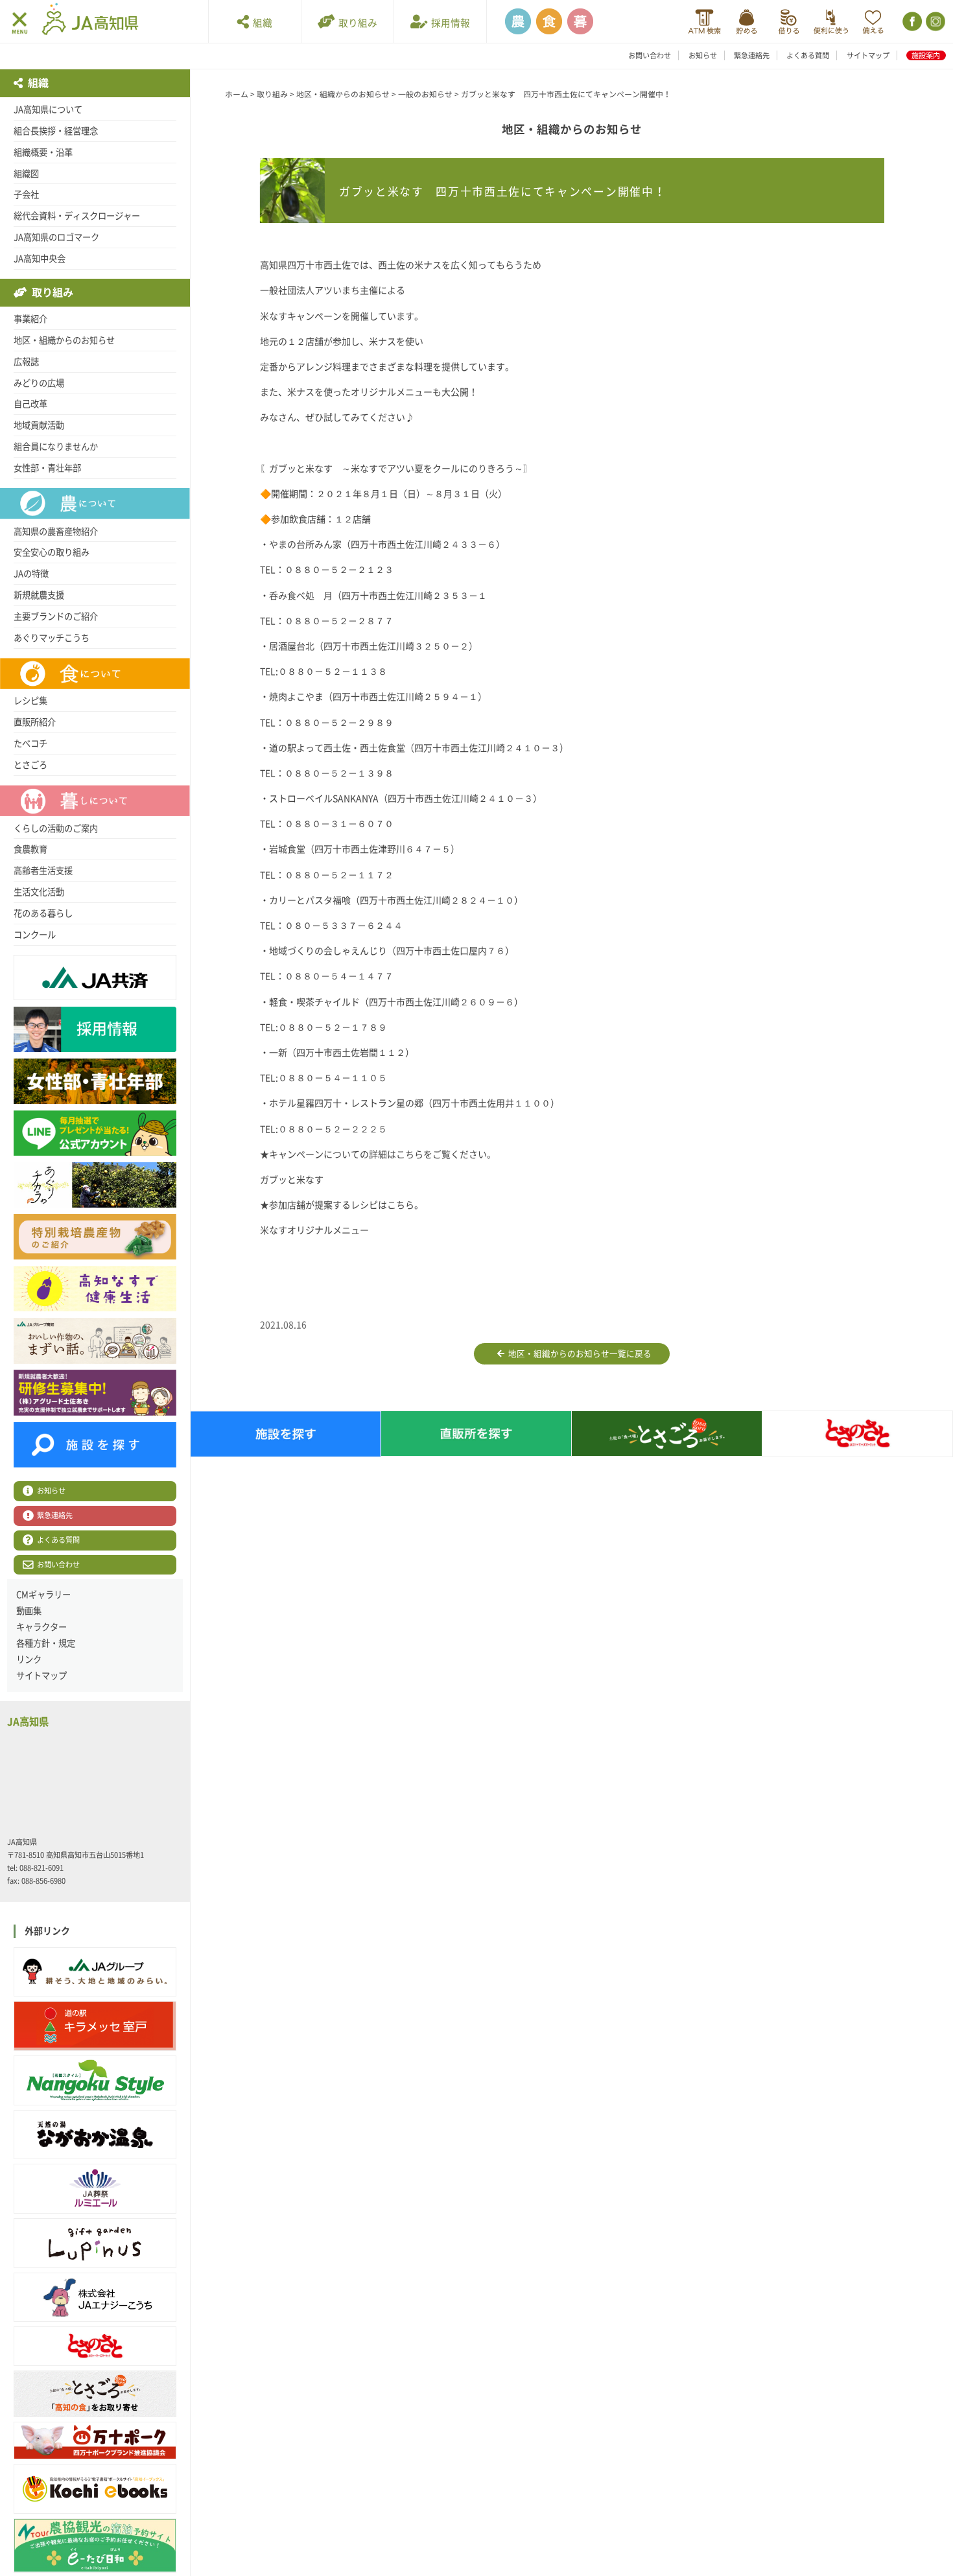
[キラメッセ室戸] (95, 2026)
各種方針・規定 (46, 1643)
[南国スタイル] (95, 2080)
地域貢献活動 (39, 425)
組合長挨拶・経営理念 (56, 131)
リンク (29, 1659)
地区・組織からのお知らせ (64, 340)
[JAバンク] (704, 22)
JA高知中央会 (40, 259)
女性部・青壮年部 (47, 468)
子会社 (26, 194)
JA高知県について (48, 110)
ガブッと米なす (292, 1180)
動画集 (29, 1611)
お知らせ (703, 55)
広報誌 (26, 362)
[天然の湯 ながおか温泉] (95, 2135)
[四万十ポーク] (95, 2441)
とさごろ (30, 765)
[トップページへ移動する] (90, 21)
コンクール (35, 935)
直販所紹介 (35, 722)
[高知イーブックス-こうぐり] (95, 2489)
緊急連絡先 (752, 55)
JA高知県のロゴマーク (56, 237)
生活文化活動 (39, 892)
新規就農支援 (39, 595)
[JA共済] (873, 22)
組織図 (26, 174)
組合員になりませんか (56, 447)
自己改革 (30, 404)
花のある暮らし (43, 913)
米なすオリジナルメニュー (314, 1230)
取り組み (356, 23)
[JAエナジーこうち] (95, 2298)
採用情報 (449, 23)
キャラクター (41, 1627)
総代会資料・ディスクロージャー (77, 216)
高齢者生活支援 (43, 871)
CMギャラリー (43, 1595)
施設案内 (926, 55)
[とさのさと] (95, 2346)
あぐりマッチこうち (52, 638)
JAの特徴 (31, 574)
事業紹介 (30, 319)
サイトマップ (868, 55)
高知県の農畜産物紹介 (56, 532)
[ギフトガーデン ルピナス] (95, 2243)
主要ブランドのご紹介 (56, 616)
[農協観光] (95, 2546)
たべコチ (30, 744)
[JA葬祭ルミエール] (95, 2189)
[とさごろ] (95, 2394)
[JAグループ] (95, 1972)
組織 (261, 23)
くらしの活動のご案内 (56, 828)
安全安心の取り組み (52, 552)
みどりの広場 (39, 383)
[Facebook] (911, 22)
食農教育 (30, 849)
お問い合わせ (650, 55)
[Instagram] (935, 22)
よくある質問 (808, 55)
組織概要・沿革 (43, 152)
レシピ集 (30, 701)
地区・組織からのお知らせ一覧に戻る (578, 1354)
